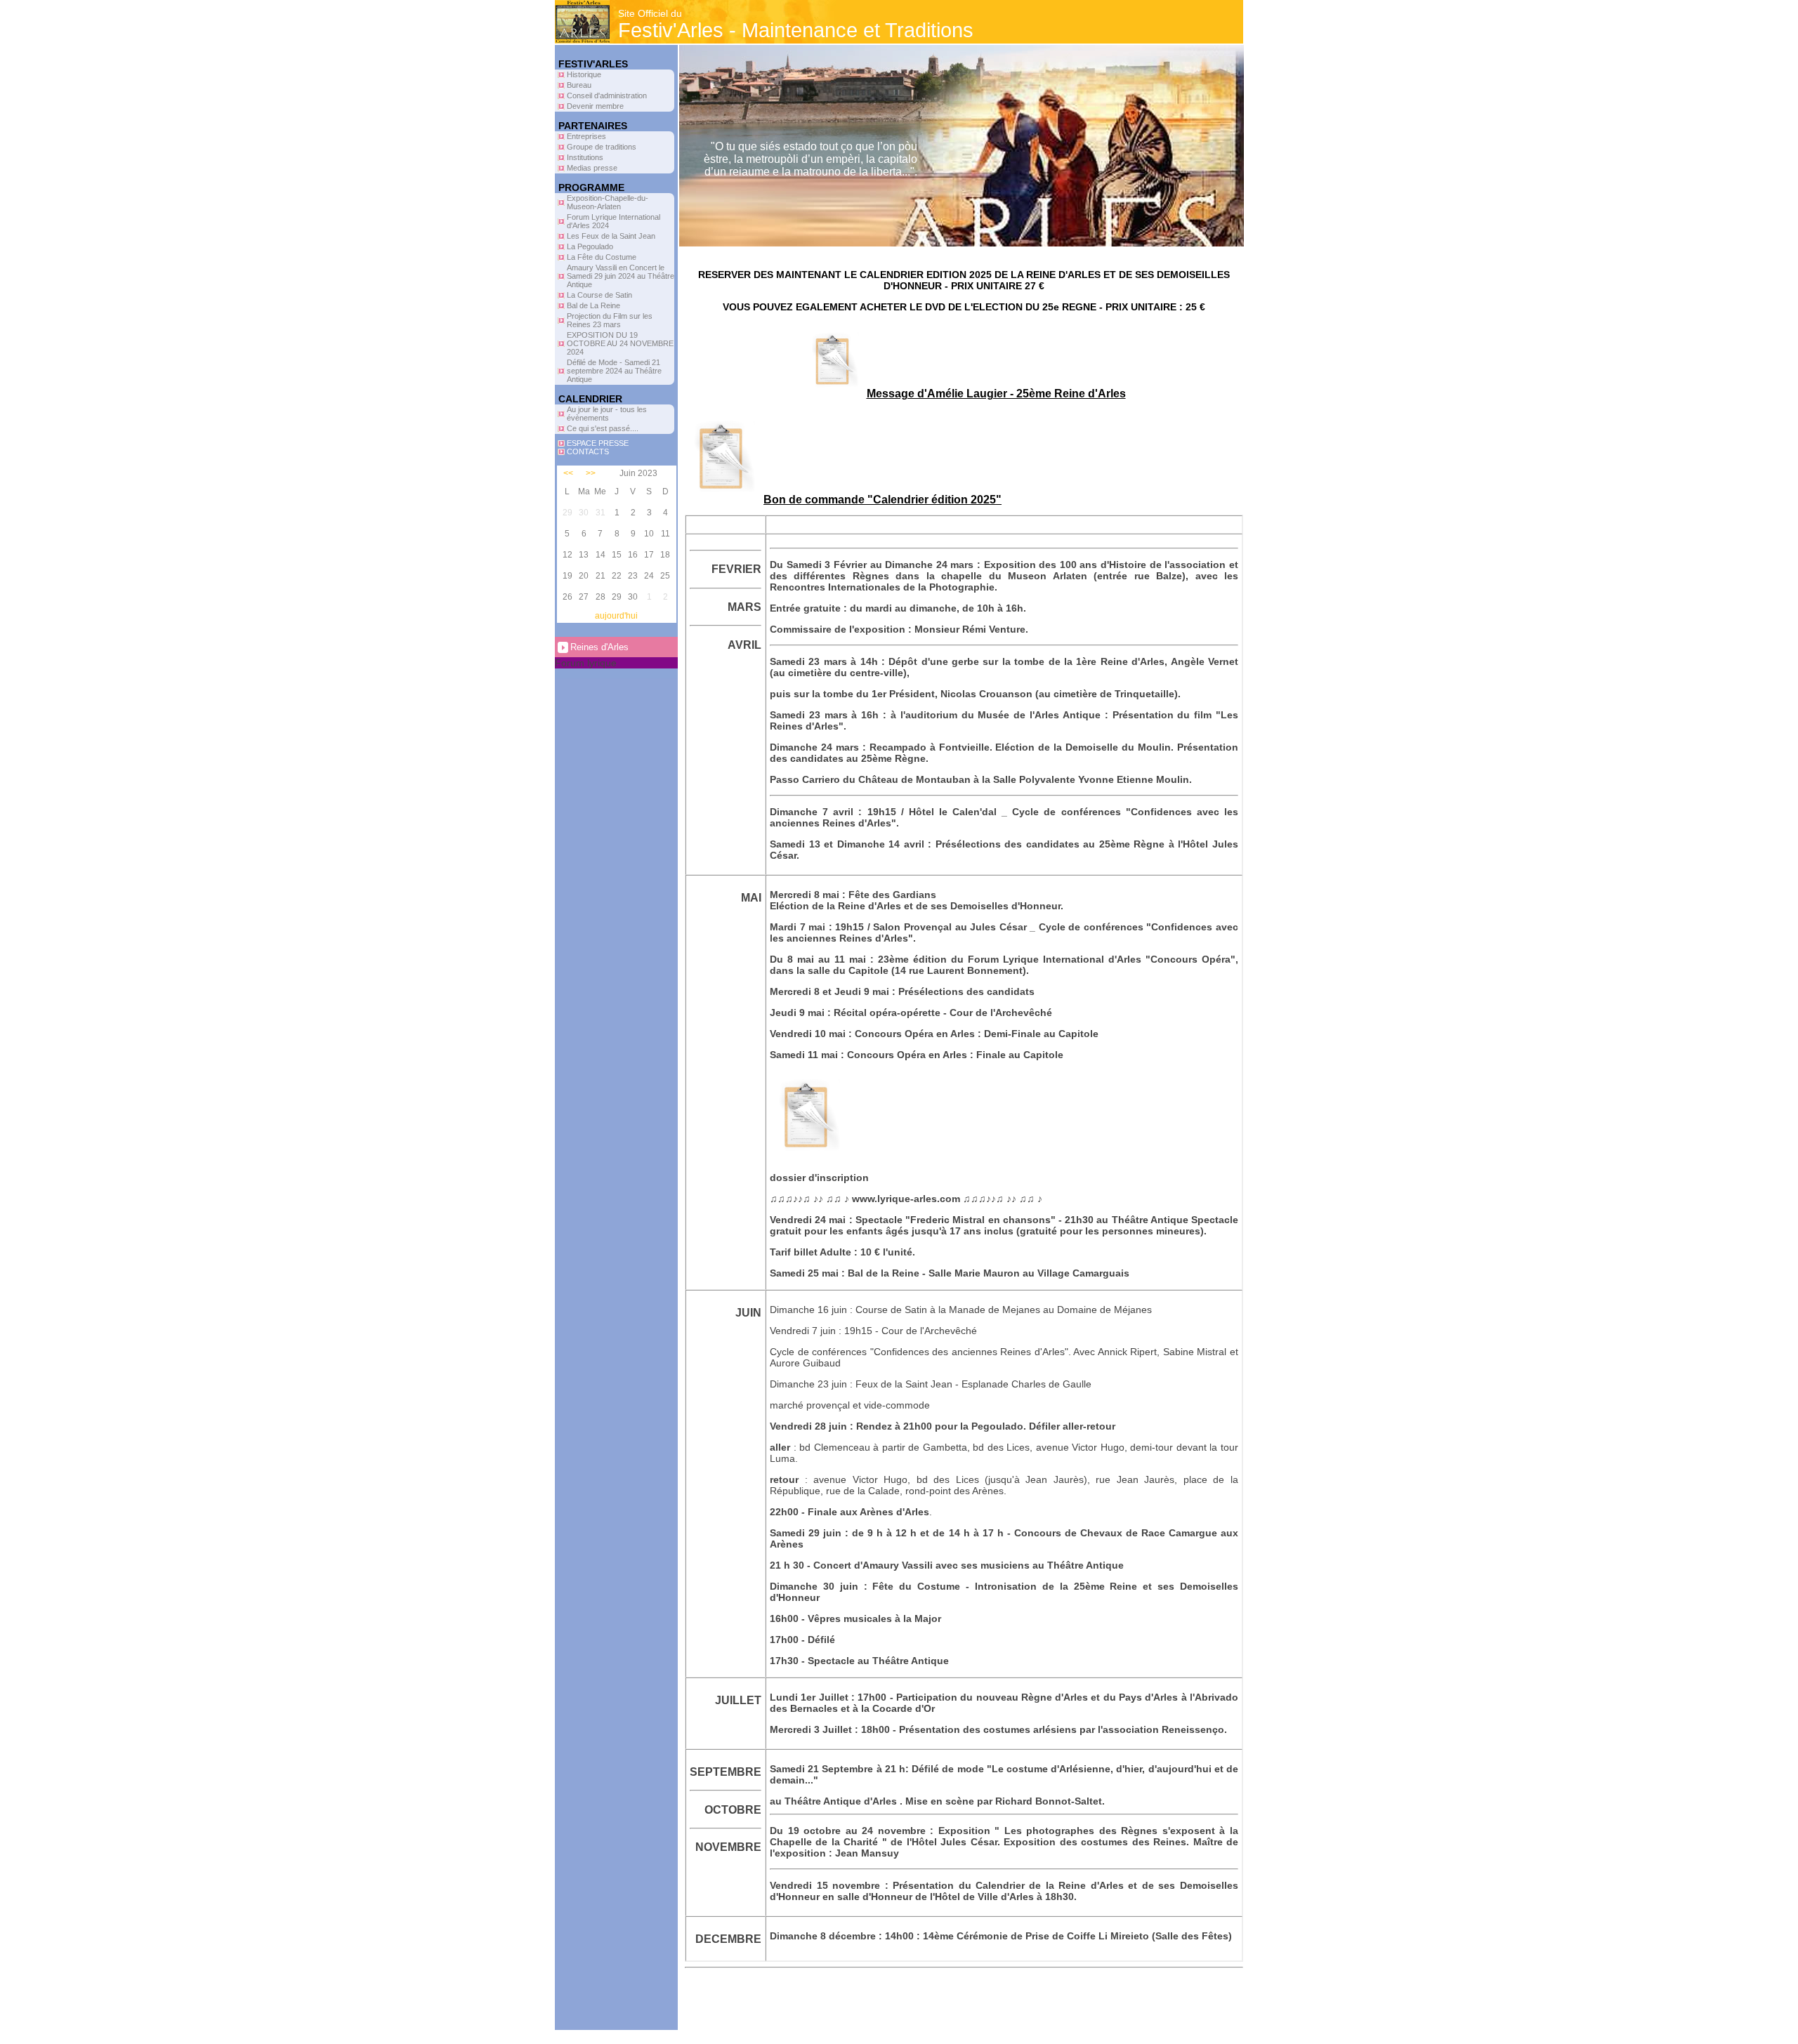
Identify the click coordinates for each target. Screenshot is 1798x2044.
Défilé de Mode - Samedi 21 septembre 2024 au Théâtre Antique (614, 371)
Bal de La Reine (593, 305)
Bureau (579, 85)
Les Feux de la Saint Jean (611, 236)
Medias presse (592, 168)
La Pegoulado (590, 246)
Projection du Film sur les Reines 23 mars (610, 320)
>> (591, 473)
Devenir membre (595, 106)
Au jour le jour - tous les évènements (607, 414)
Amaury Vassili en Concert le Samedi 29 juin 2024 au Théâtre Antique (621, 276)
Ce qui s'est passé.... (603, 428)
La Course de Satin (599, 295)
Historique (584, 74)
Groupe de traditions (602, 147)
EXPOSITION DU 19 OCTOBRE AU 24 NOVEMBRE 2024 (620, 343)
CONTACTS (588, 451)
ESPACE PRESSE (598, 443)
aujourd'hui (616, 616)
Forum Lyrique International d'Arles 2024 (613, 221)
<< (568, 473)
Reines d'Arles (599, 647)
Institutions (585, 157)
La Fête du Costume (602, 257)
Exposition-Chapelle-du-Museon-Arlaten (608, 202)
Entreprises (586, 136)
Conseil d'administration (607, 95)
